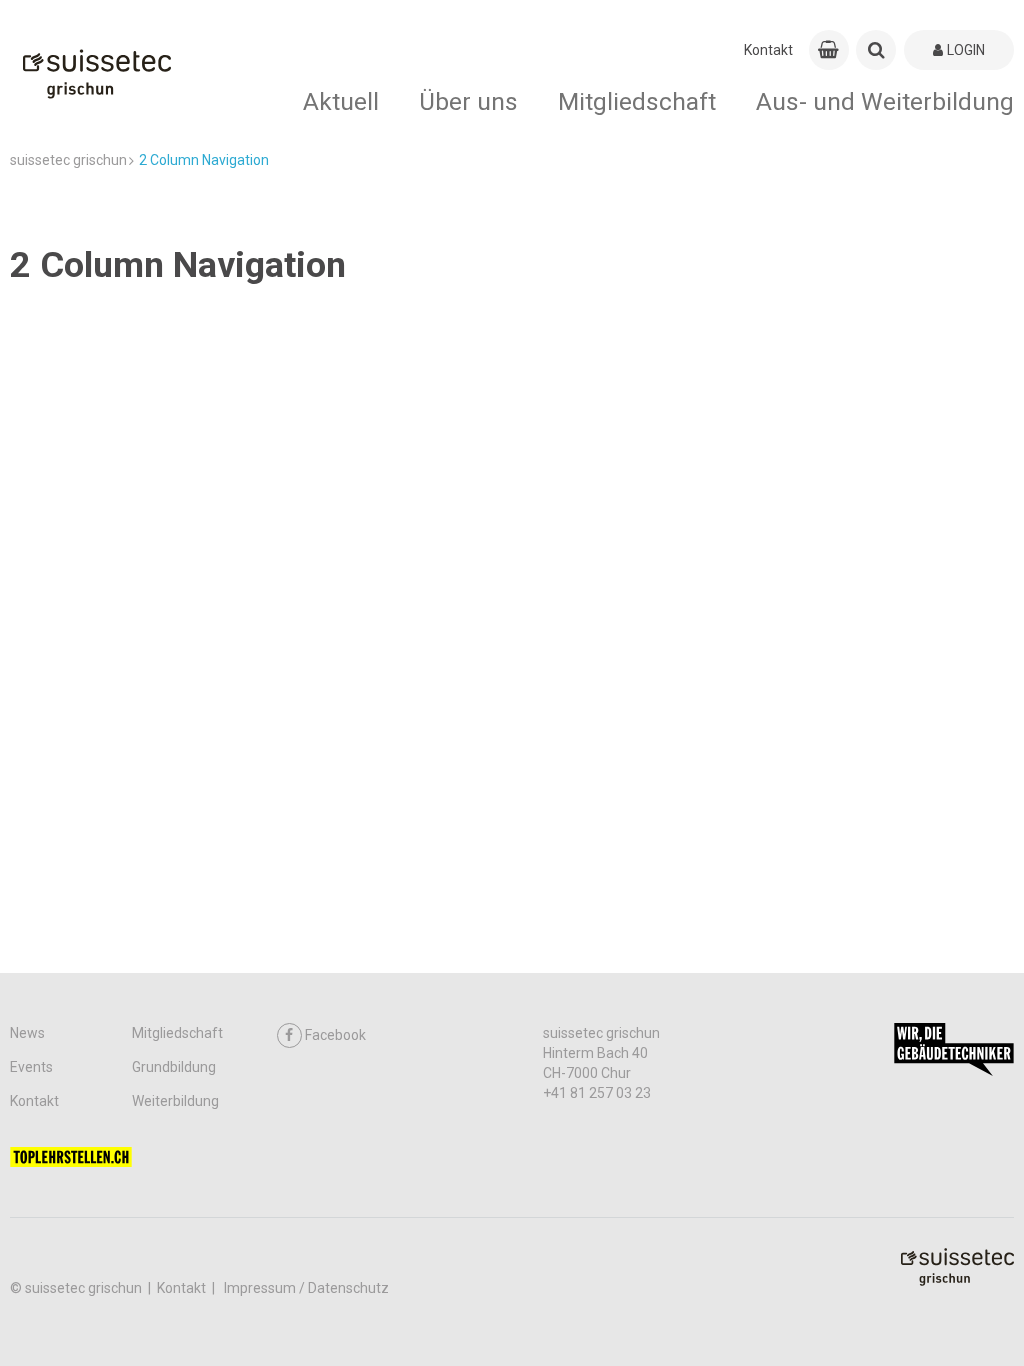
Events (31, 1067)
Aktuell (341, 101)
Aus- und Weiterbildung (885, 101)
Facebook (335, 1035)
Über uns (468, 101)
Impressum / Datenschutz (306, 1288)
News (27, 1033)
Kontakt (768, 50)
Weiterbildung (175, 1101)
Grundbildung (174, 1067)
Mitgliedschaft (637, 101)
